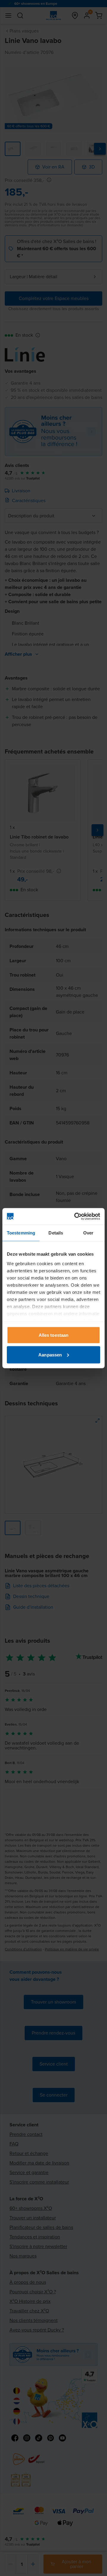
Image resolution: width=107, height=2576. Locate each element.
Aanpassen (50, 1354)
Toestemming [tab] (21, 1233)
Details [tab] (56, 1233)
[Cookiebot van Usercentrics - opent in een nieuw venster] (75, 1216)
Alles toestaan (53, 1335)
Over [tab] (88, 1233)
